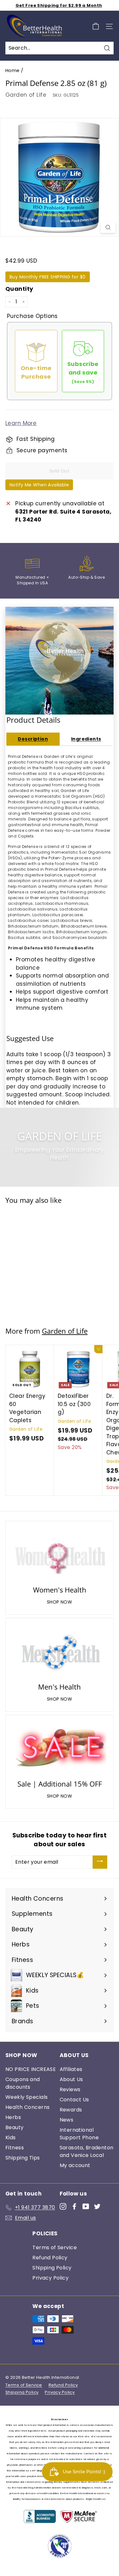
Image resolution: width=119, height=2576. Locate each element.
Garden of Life (26, 95)
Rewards (71, 2110)
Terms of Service (55, 2247)
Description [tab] (33, 739)
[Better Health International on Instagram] (63, 2206)
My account (75, 2165)
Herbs (13, 2117)
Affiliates (71, 2069)
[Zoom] (108, 228)
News (67, 2120)
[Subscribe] (100, 1862)
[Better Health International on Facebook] (74, 2206)
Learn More (21, 423)
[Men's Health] (60, 1651)
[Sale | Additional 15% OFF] (60, 1748)
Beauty (15, 2127)
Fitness (15, 2148)
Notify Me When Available (39, 485)
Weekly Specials (26, 2097)
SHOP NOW (60, 1602)
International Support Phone (79, 2134)
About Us (71, 2079)
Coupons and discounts (23, 2083)
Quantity (19, 289)
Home (13, 70)
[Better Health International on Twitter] (97, 2206)
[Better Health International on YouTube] (86, 2206)
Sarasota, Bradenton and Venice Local (87, 2151)
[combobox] (60, 48)
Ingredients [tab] (86, 739)
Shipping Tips (23, 2158)
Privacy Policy (50, 2278)
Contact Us (74, 2100)
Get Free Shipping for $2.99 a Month (59, 5)
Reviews (70, 2089)
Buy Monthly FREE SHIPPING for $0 (48, 277)
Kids (11, 2138)
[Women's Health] (60, 1554)
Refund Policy (50, 2258)
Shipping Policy (52, 2268)
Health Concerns (27, 2107)
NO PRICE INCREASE (31, 2069)
